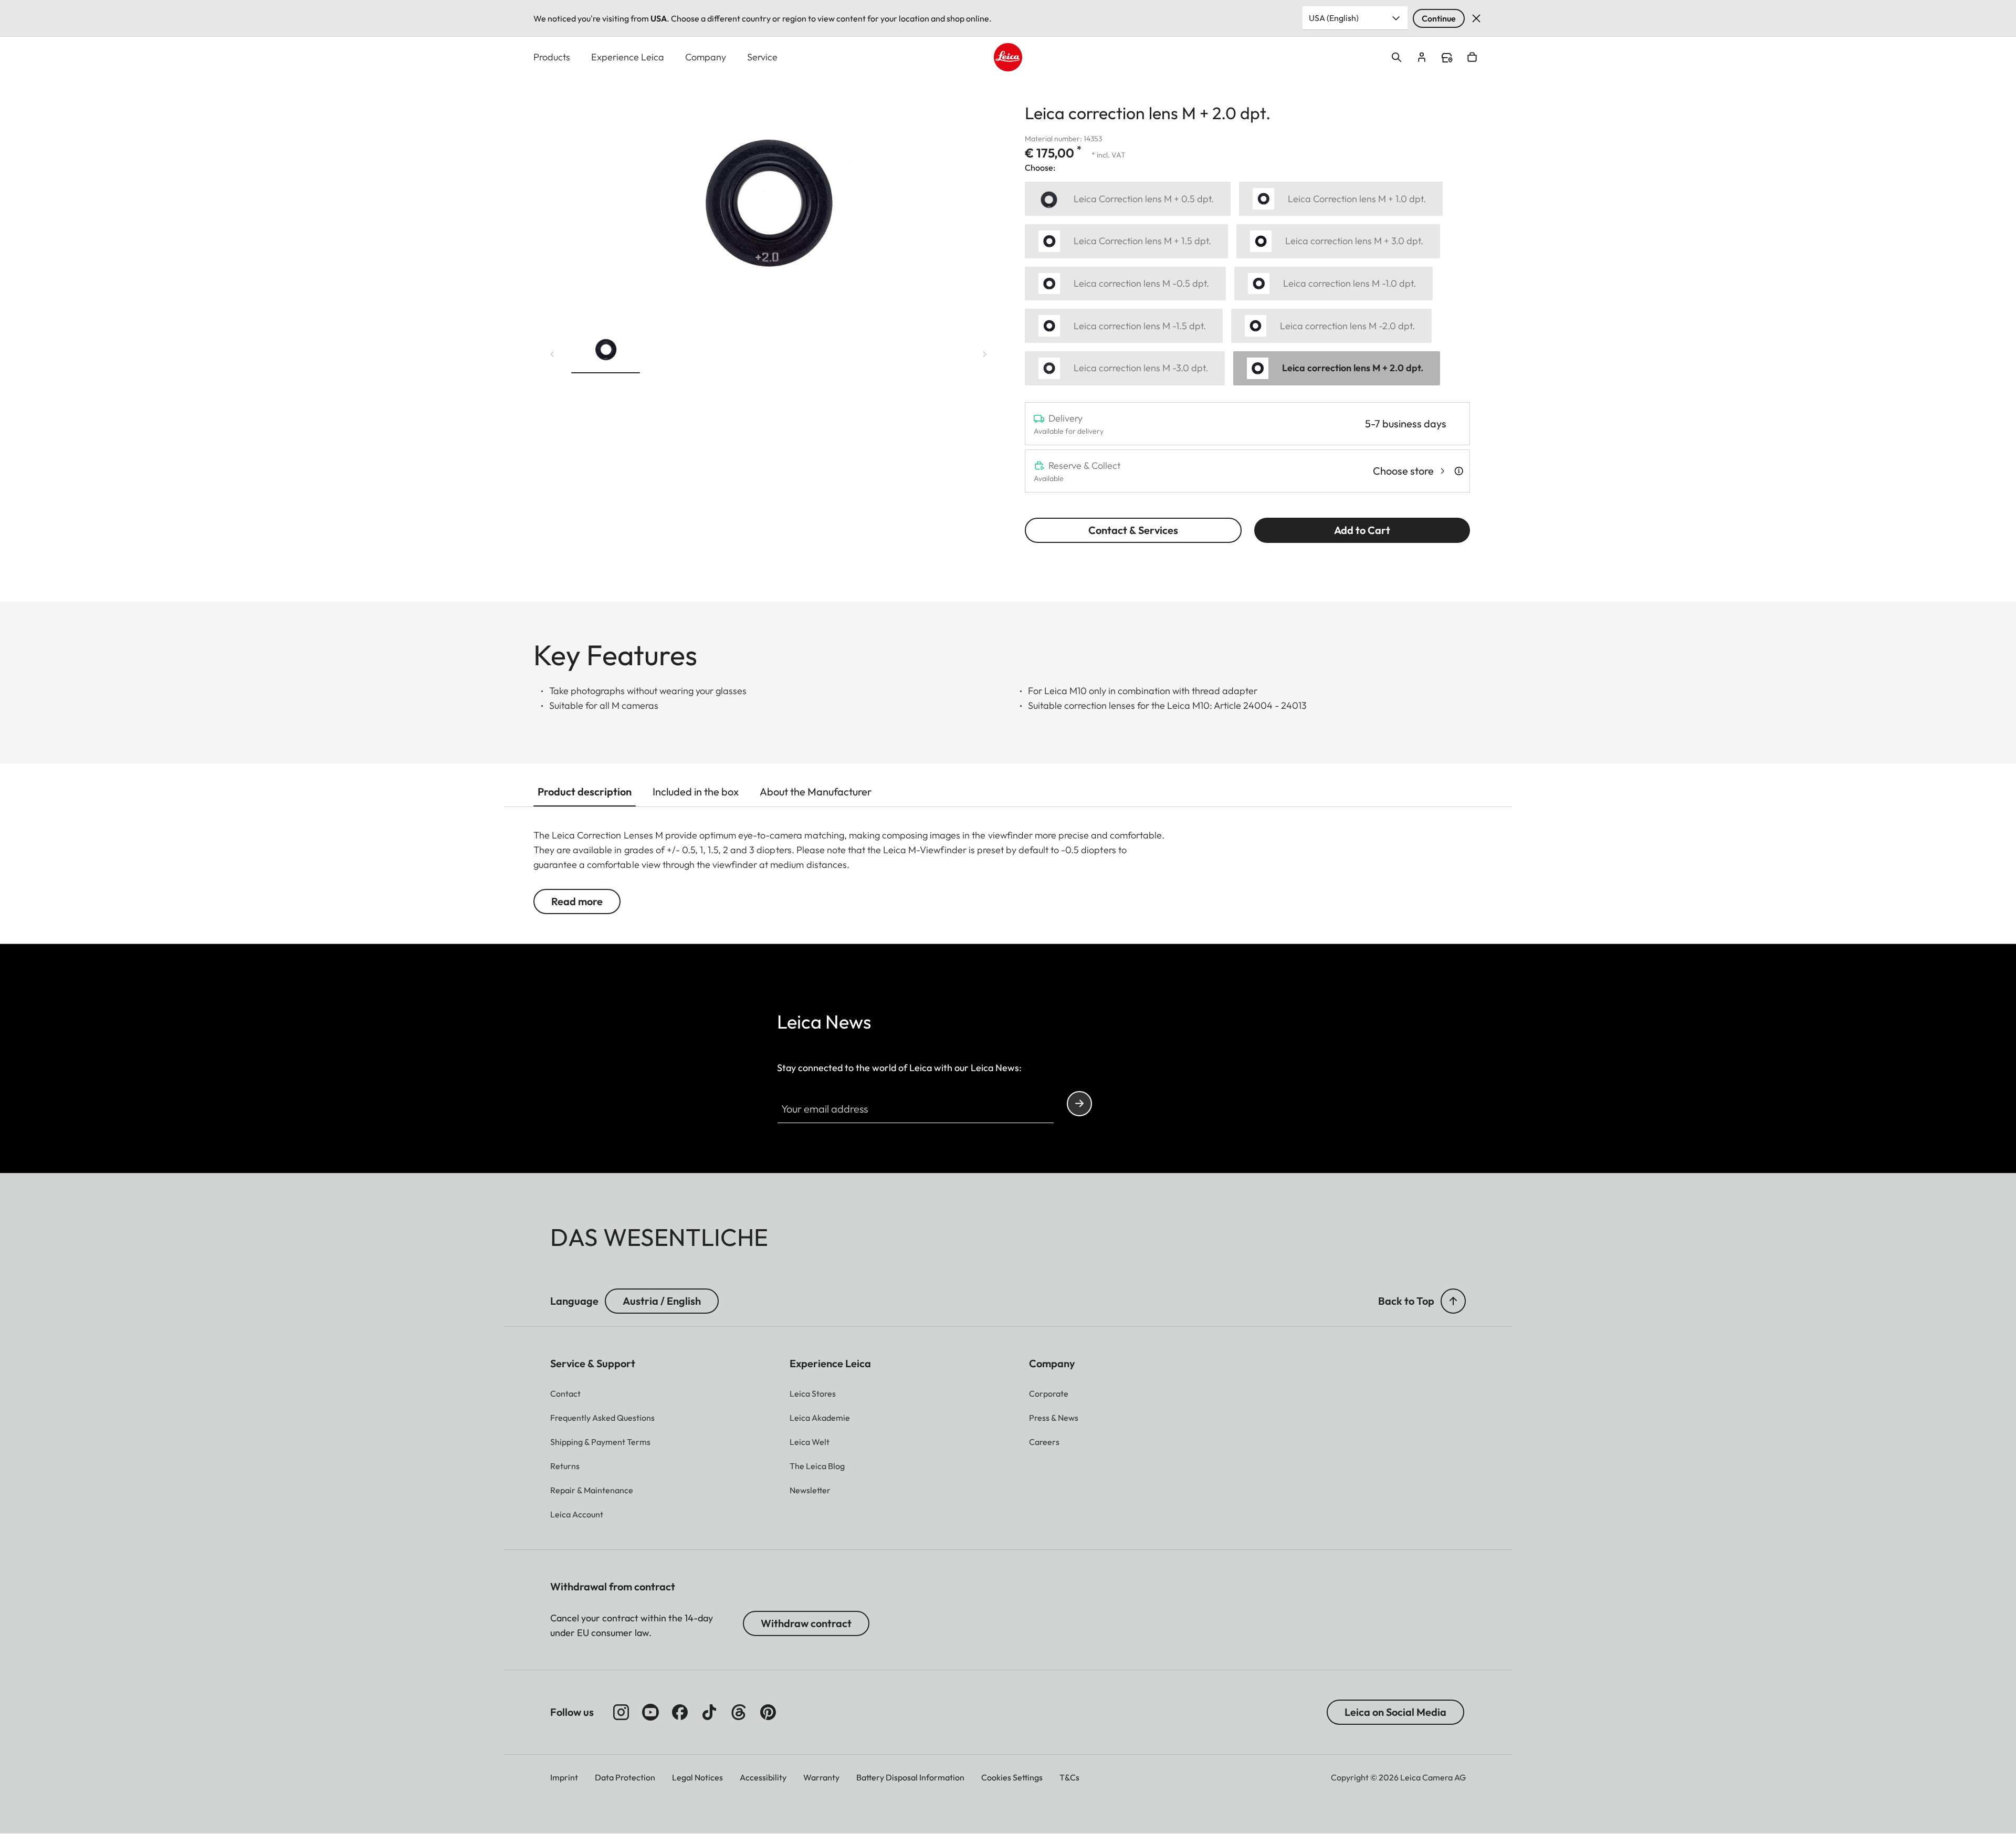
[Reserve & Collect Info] (1459, 471)
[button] (606, 352)
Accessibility (763, 1777)
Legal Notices (697, 1777)
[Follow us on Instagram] (621, 1712)
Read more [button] (577, 901)
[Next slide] (985, 354)
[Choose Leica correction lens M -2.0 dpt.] (1331, 326)
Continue (1439, 18)
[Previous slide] (552, 354)
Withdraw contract (806, 1623)
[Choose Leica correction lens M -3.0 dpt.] (1125, 368)
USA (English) (1334, 18)
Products (552, 57)
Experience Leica (628, 57)
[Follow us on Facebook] (680, 1712)
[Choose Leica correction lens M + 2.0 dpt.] (1337, 368)
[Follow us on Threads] (739, 1712)
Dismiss (1476, 18)
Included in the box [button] (696, 792)
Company (706, 57)
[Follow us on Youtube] (650, 1712)
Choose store (1403, 471)
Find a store (1447, 58)
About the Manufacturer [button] (816, 792)
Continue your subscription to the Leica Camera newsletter (1079, 1104)
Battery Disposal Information (910, 1777)
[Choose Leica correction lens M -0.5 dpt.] (1125, 284)
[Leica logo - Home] (1008, 57)
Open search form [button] (1396, 57)
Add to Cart (1362, 530)
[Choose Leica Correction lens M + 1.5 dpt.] (1126, 241)
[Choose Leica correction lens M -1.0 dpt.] (1333, 284)
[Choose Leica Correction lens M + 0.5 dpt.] (1128, 199)
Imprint (564, 1777)
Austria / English (662, 1301)
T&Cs (1069, 1777)
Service (762, 57)
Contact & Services (1133, 530)
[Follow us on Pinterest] (768, 1712)
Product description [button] (585, 792)
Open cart (1472, 57)
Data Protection (625, 1777)
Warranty (821, 1777)
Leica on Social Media (1395, 1712)
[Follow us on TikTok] (709, 1712)
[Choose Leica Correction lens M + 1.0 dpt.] (1341, 199)
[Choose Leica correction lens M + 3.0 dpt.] (1338, 241)
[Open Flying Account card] (1422, 57)
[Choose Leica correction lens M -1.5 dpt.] (1124, 326)
